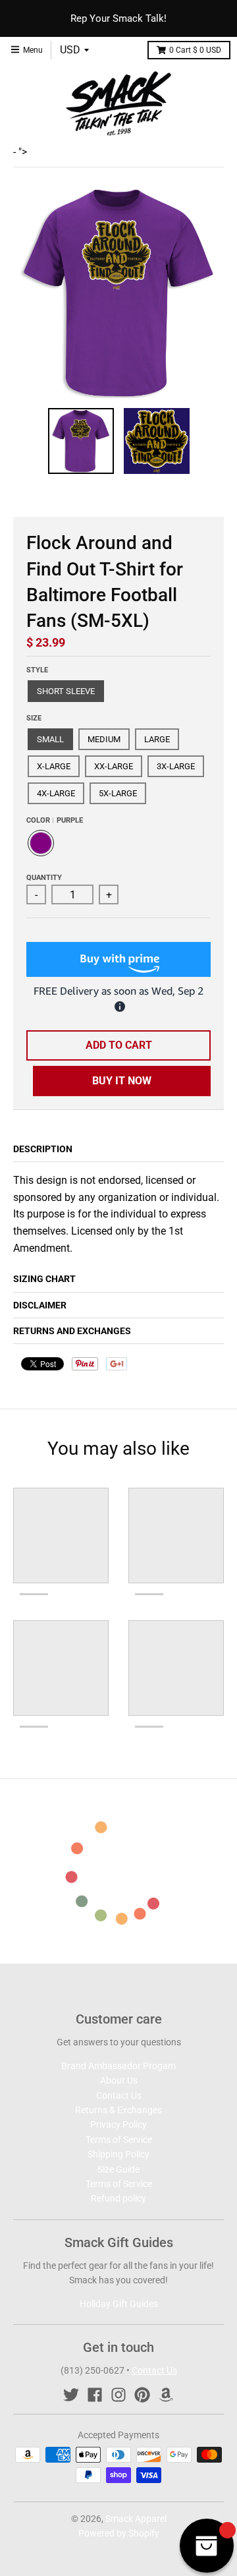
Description (43, 1149)
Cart (195, 50)
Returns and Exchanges (72, 1331)
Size (34, 718)
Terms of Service (119, 2140)
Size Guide (118, 2169)
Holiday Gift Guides (119, 2304)
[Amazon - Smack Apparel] (166, 2395)
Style (37, 670)
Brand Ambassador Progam (118, 2066)
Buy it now (122, 1081)
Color (55, 820)
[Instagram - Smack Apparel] (118, 2395)
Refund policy (118, 2198)
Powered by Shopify (119, 2533)
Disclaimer (40, 1305)
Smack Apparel (136, 2519)
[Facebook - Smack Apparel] (95, 2395)
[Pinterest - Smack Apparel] (142, 2395)
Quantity (44, 878)
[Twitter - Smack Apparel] (71, 2395)
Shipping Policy (118, 2154)
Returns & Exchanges (118, 2110)
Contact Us (119, 2095)
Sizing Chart (44, 1279)
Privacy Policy (118, 2124)
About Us (119, 2080)
